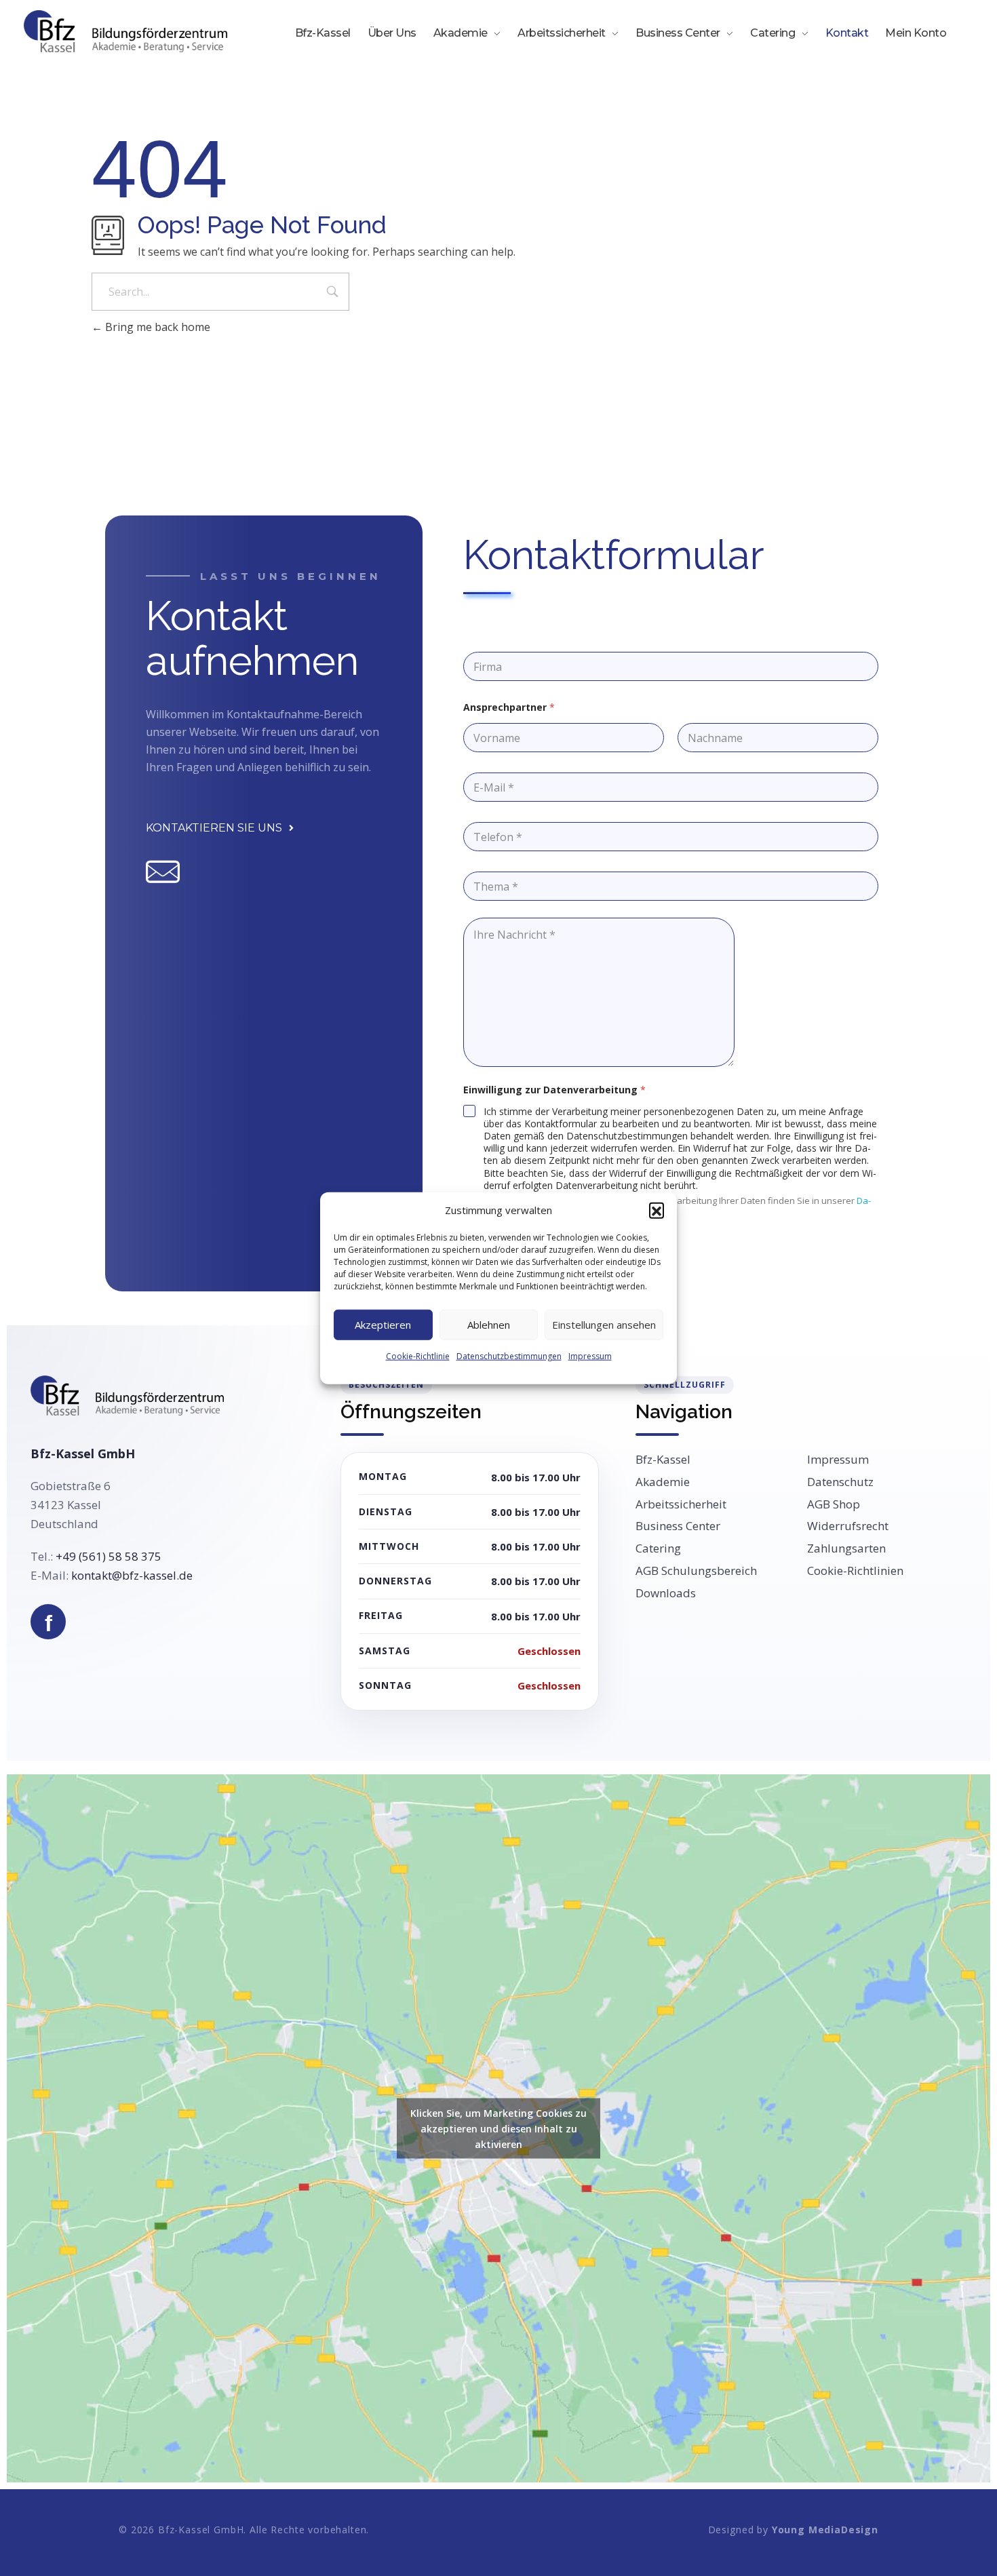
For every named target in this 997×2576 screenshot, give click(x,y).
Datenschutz (840, 1482)
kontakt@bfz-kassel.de (132, 1575)
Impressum (590, 1355)
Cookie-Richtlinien (855, 1571)
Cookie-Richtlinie (418, 1355)
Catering (658, 1548)
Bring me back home (156, 327)
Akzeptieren (383, 1325)
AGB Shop (834, 1504)
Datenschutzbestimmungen (509, 1355)
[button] (657, 1210)
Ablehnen (489, 1325)
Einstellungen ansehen (604, 1325)
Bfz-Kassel (663, 1460)
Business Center (678, 1526)
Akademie (663, 1482)
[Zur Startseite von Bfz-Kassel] (127, 1396)
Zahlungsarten (846, 1548)
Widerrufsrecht (848, 1526)
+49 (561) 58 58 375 (109, 1556)
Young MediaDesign (825, 2530)
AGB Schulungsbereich (696, 1571)
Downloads (666, 1593)
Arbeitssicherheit (681, 1504)
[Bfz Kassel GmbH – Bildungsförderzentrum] (125, 31)
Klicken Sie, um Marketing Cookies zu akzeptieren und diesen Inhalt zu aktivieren (498, 2129)
